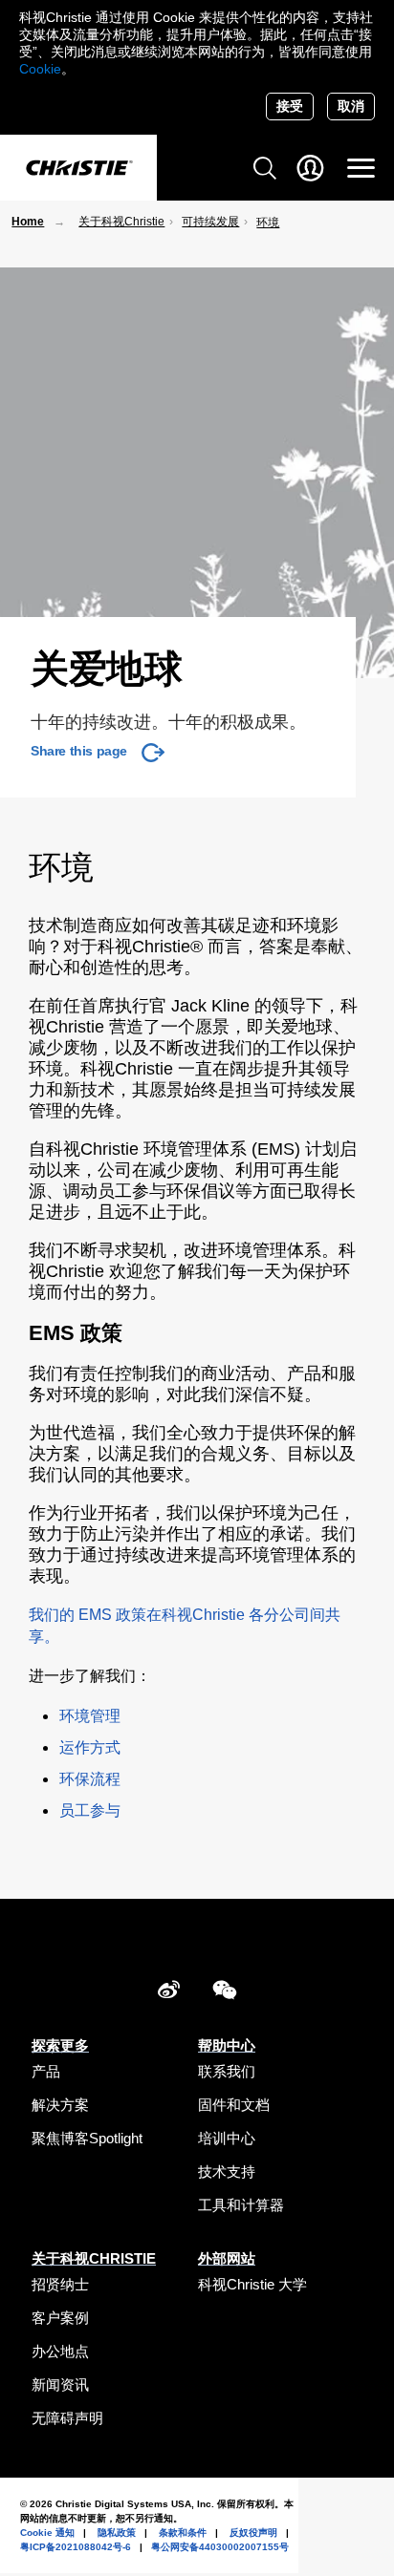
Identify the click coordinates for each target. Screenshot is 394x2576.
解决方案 (60, 2105)
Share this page (79, 751)
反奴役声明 (253, 2533)
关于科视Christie (121, 222)
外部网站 (227, 2258)
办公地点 (60, 2351)
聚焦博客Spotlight (87, 2138)
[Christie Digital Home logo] (78, 169)
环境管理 (90, 1716)
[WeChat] (225, 1993)
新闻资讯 (60, 2384)
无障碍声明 (67, 2418)
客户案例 (60, 2318)
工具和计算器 (241, 2205)
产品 (46, 2071)
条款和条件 (183, 2533)
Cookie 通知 (47, 2533)
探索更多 (60, 2045)
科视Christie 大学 (252, 2284)
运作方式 (90, 1747)
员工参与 (90, 1810)
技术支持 (227, 2172)
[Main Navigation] (361, 168)
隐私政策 (117, 2533)
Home (28, 222)
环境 (268, 223)
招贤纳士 (60, 2284)
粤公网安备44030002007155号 (220, 2547)
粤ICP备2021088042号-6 (76, 2547)
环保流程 (90, 1779)
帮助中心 (227, 2045)
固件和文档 (234, 2105)
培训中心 (227, 2138)
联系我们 (227, 2071)
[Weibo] (169, 1993)
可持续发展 (210, 222)
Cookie (40, 69)
